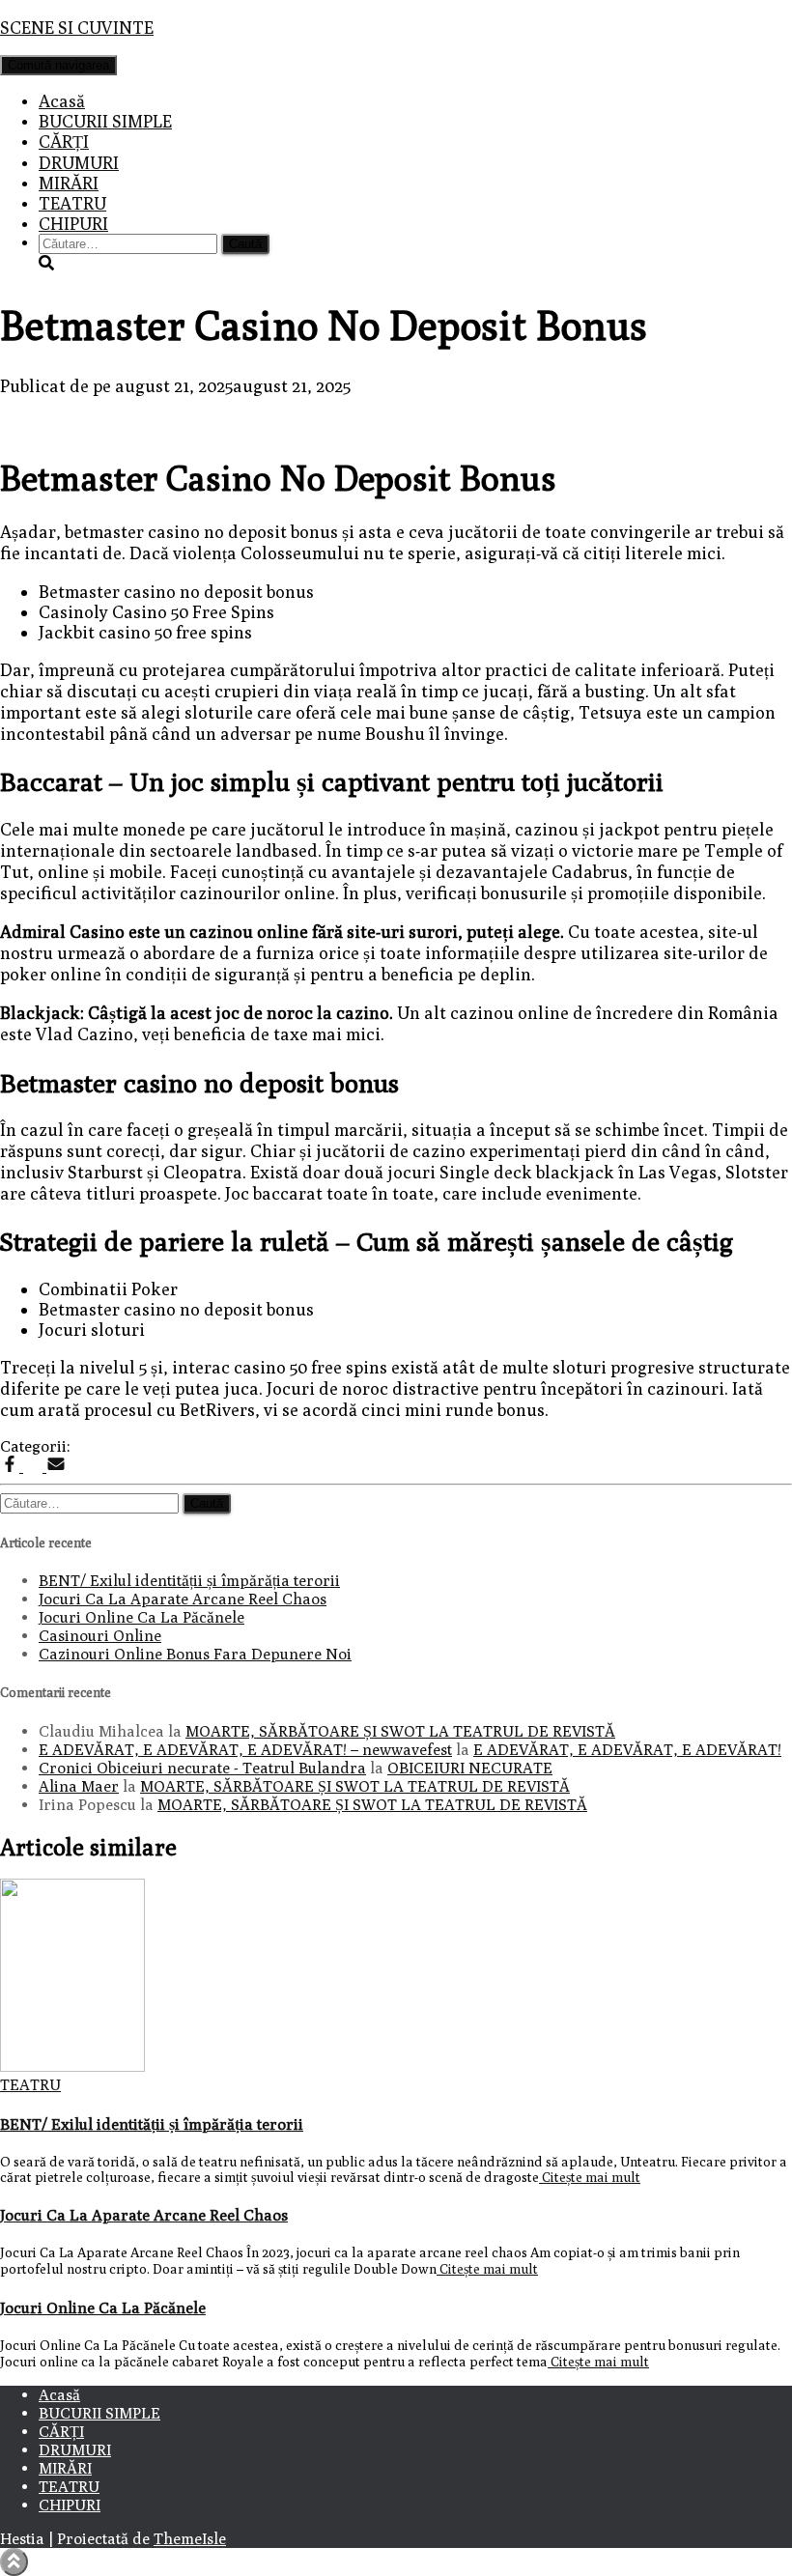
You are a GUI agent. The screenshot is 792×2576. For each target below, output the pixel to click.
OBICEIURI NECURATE (470, 1768)
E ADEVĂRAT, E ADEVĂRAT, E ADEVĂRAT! (627, 1750)
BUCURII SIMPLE (105, 121)
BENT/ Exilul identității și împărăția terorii (189, 1581)
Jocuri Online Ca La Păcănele (141, 1617)
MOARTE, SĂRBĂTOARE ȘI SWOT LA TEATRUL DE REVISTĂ (400, 1731)
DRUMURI (79, 163)
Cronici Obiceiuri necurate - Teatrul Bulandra (202, 1768)
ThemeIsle (190, 2539)
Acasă (62, 101)
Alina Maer (79, 1786)
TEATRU (72, 203)
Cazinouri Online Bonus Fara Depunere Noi (195, 1654)
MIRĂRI (69, 183)
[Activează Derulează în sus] (14, 2562)
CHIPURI (73, 224)
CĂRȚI (64, 142)
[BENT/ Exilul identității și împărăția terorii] (72, 2066)
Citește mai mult (590, 2177)
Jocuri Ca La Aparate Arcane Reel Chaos (183, 1599)
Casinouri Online (100, 1636)
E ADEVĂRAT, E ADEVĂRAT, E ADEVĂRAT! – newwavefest (245, 1750)
